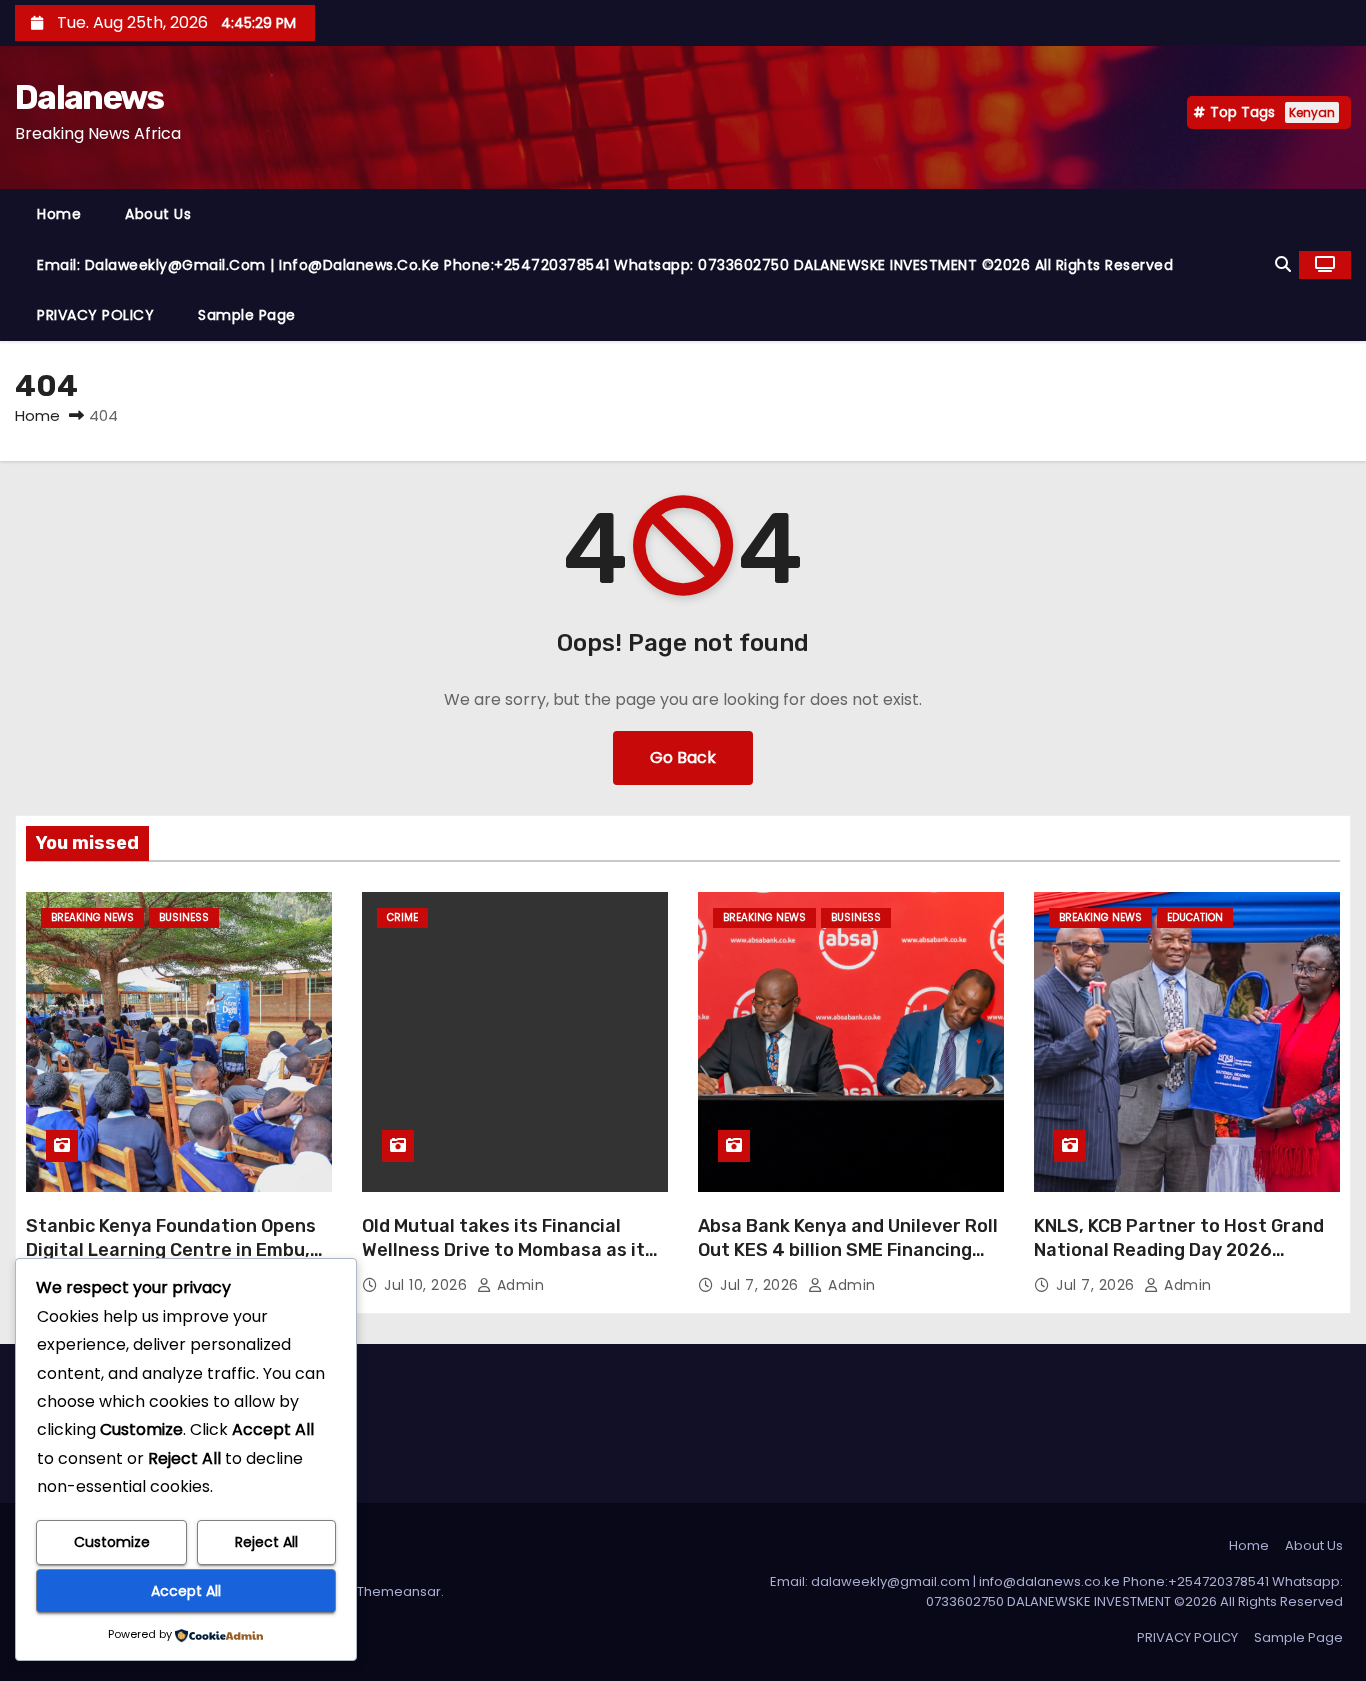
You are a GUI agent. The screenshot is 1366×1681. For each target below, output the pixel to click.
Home (59, 214)
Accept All (186, 1591)
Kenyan (1312, 112)
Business (184, 917)
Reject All (266, 1542)
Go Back (683, 757)
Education (1195, 917)
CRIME (402, 917)
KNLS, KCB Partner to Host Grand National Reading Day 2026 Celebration (1179, 1250)
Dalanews (89, 97)
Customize (112, 1542)
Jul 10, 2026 (428, 1285)
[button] (1283, 264)
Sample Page (247, 315)
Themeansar (399, 1591)
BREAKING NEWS (92, 917)
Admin (518, 1285)
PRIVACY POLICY (95, 315)
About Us (158, 214)
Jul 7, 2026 (761, 1285)
